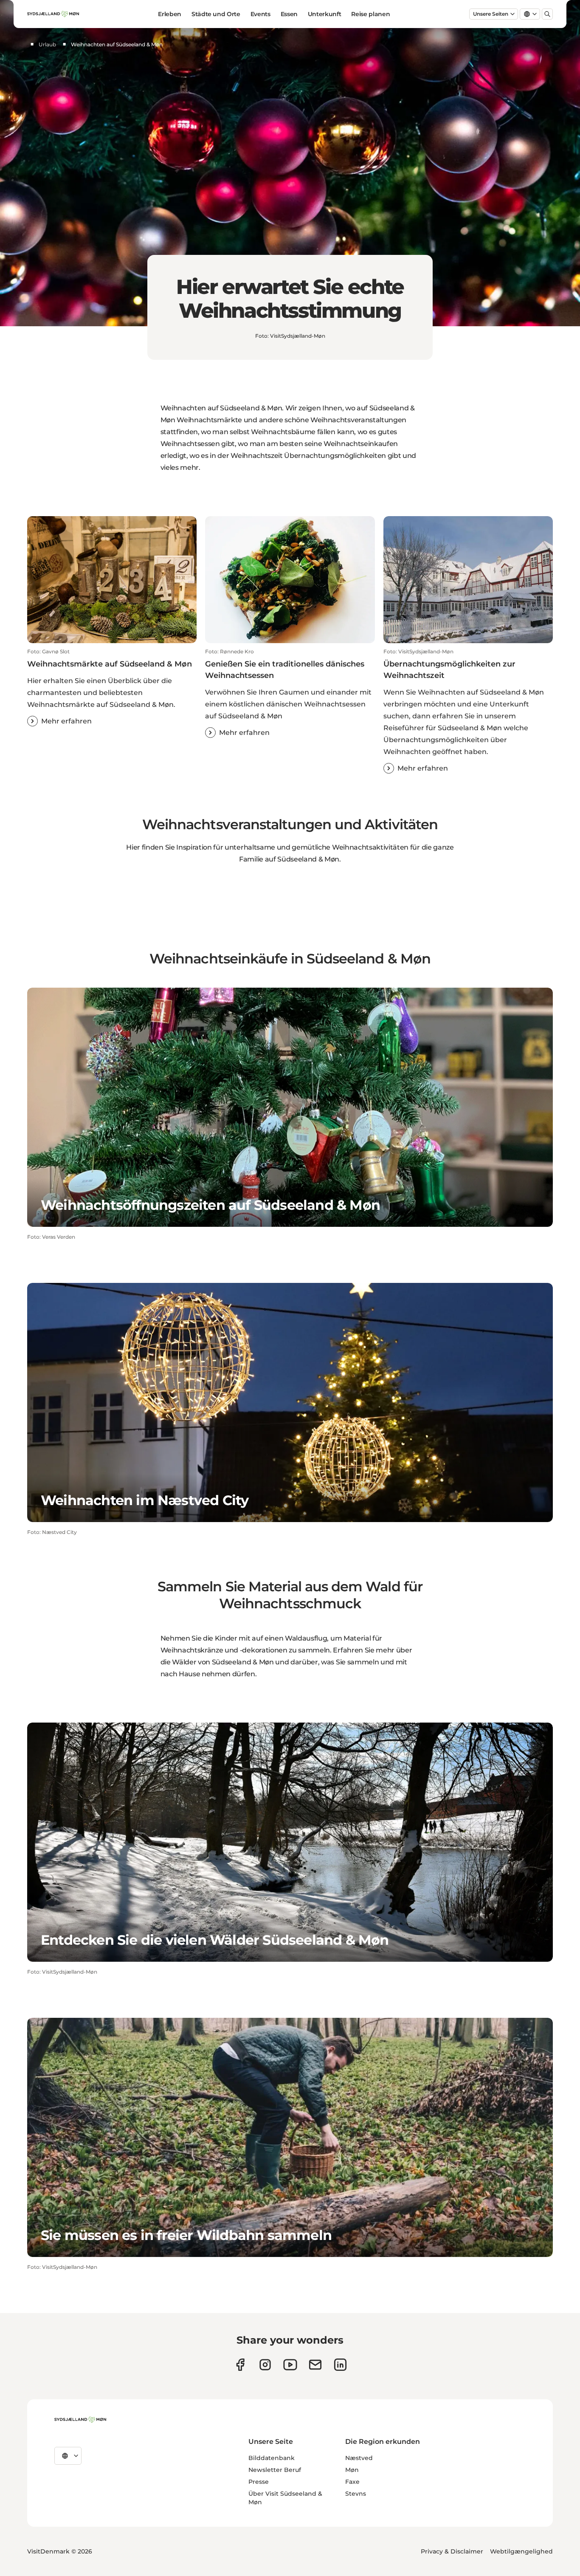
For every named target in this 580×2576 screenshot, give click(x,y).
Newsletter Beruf (275, 2470)
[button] (112, 687)
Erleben (170, 14)
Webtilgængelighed (521, 2551)
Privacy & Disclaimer (452, 2551)
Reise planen (370, 14)
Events (260, 14)
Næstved (359, 2458)
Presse (259, 2482)
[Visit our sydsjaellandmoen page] (240, 2365)
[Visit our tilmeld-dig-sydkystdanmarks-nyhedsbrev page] (315, 2365)
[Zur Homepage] (53, 14)
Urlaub (47, 44)
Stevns (356, 2494)
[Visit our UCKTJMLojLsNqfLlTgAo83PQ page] (290, 2365)
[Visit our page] (265, 2365)
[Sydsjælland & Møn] (80, 2420)
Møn (352, 2470)
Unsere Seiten (491, 14)
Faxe (352, 2482)
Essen (289, 14)
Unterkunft (325, 14)
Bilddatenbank (272, 2458)
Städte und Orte (216, 14)
